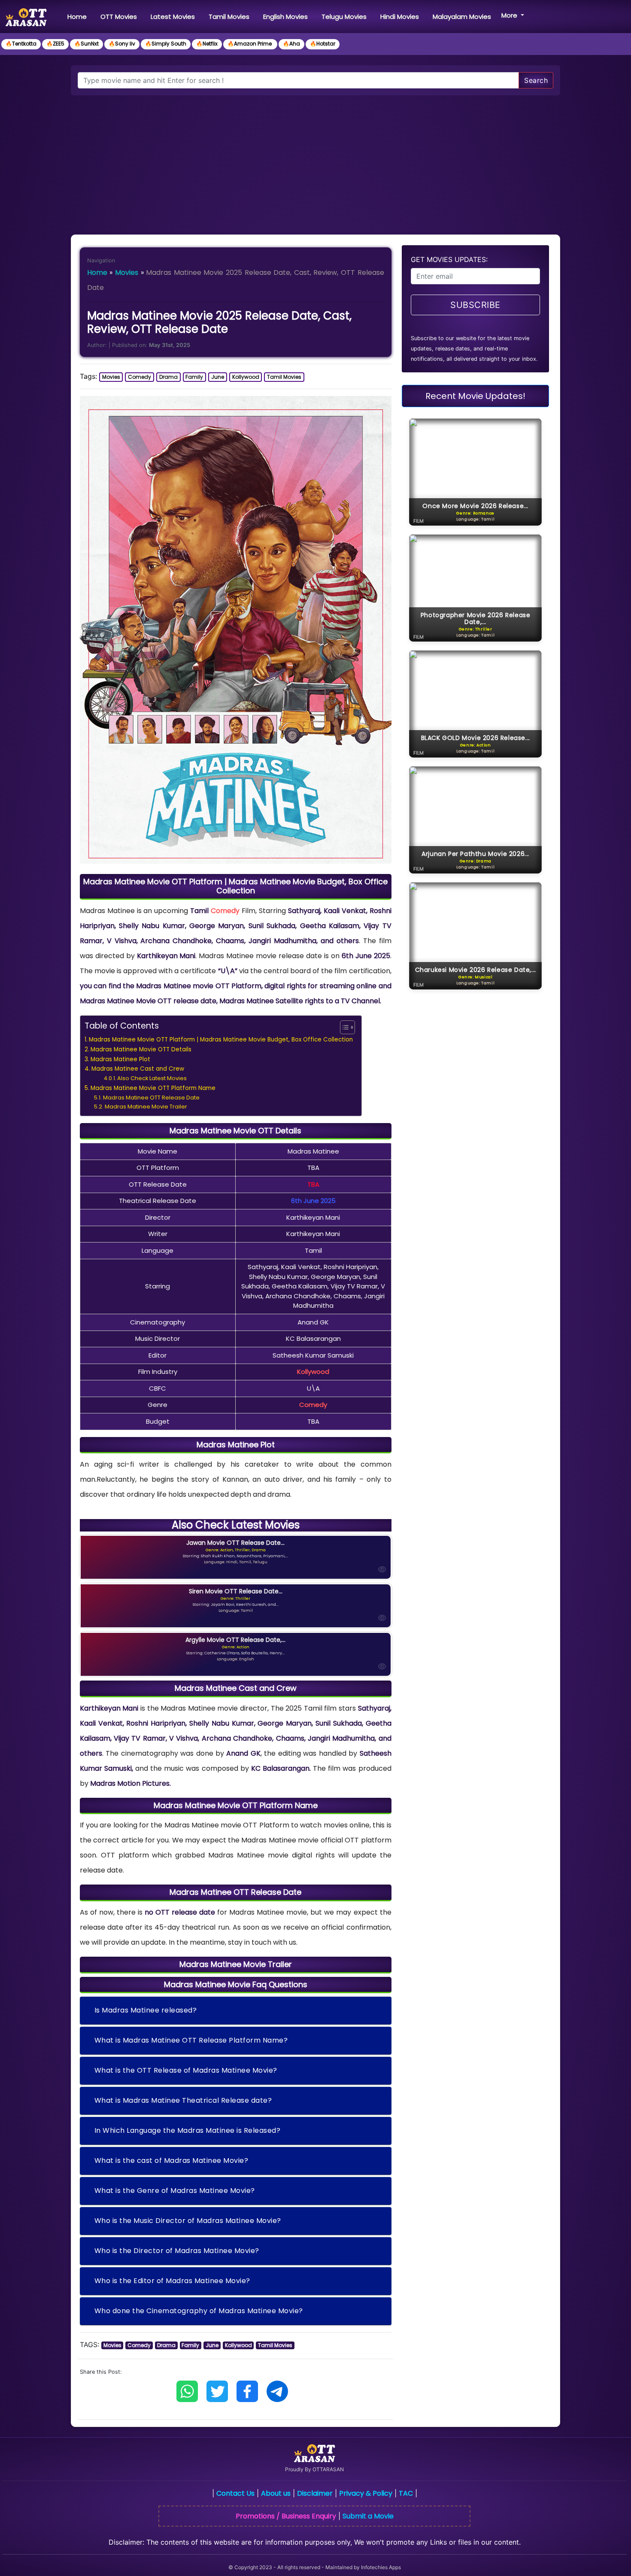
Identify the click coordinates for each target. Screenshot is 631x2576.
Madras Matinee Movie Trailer (146, 1107)
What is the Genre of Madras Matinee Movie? (175, 2191)
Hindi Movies (400, 17)
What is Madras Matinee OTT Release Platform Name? (191, 2040)
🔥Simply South (166, 44)
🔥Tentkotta (21, 44)
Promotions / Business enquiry (286, 2516)
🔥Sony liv (122, 44)
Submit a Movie (368, 2516)
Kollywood (246, 377)
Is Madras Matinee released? (146, 2010)
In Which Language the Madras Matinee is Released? (188, 2130)
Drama (168, 377)
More (510, 15)
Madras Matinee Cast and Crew (138, 1069)
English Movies (285, 17)
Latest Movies (173, 17)
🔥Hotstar (323, 44)
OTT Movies (119, 17)
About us (276, 2493)
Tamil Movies (229, 17)
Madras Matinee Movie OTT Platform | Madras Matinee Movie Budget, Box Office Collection (221, 1040)
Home (79, 16)
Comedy (140, 377)
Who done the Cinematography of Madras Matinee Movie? (199, 2311)
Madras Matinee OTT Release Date (151, 1098)
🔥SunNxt (86, 44)
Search (536, 80)
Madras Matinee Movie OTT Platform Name (153, 1088)
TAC (406, 2493)
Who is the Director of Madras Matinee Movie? (177, 2251)
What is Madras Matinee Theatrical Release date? (183, 2100)
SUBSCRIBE (475, 305)
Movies (127, 273)
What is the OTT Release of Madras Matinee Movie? (186, 2070)
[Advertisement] (315, 160)
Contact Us (235, 2493)
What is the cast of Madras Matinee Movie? (171, 2160)
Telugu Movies (344, 17)
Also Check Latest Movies (152, 1078)
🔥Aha (291, 44)
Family (194, 377)
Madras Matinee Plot (120, 1059)
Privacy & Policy (366, 2493)
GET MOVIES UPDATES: (449, 259)
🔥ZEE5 (55, 44)
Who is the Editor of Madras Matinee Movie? (172, 2281)
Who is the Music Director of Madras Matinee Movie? (188, 2221)
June (218, 377)
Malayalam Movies (462, 17)
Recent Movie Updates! (475, 396)
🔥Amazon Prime (250, 44)
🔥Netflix (207, 44)
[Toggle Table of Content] (343, 1027)
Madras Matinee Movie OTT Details (141, 1049)
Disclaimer (315, 2493)
